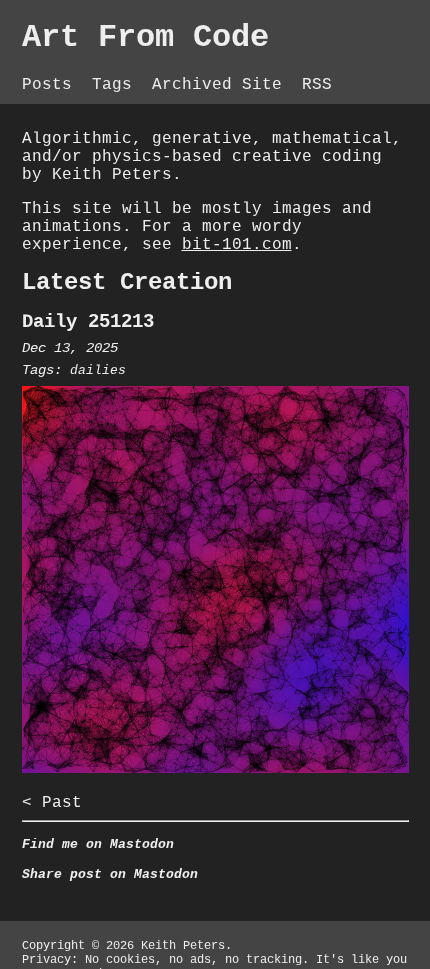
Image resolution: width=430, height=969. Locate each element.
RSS (317, 85)
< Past (52, 803)
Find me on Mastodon (98, 844)
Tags (117, 85)
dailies (98, 370)
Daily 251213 (88, 322)
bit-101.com (237, 245)
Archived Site (222, 85)
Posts (52, 85)
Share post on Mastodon (110, 874)
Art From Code (145, 38)
